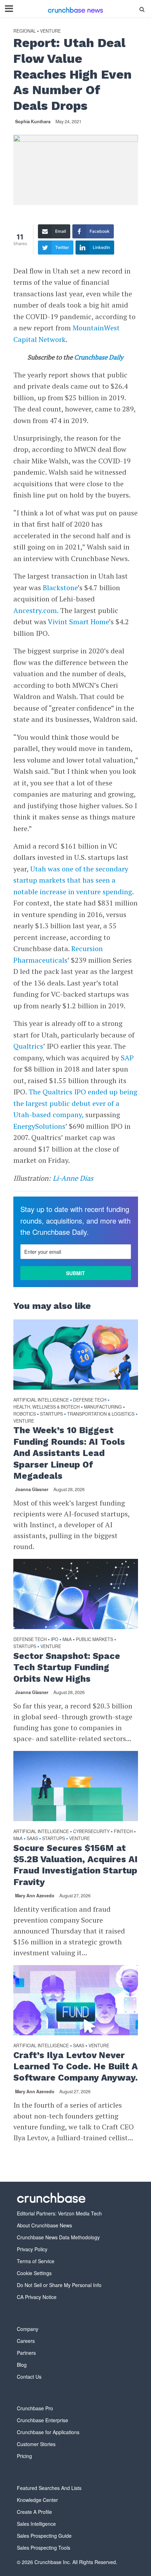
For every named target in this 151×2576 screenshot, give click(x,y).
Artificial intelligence (41, 1400)
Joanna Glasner (32, 1489)
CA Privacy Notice (37, 2297)
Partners (26, 2353)
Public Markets (94, 1639)
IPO (55, 1639)
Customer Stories (36, 2444)
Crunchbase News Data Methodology (58, 2237)
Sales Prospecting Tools (44, 2548)
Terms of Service (36, 2261)
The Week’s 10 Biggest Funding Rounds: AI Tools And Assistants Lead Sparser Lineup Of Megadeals (69, 1453)
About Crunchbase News (44, 2225)
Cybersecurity (91, 1831)
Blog (22, 2365)
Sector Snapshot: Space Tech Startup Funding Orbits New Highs (67, 1667)
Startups (51, 1414)
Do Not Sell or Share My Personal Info (59, 2285)
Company (28, 2329)
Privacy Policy (32, 2249)
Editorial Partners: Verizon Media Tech (59, 2213)
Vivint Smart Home (78, 622)
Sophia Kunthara (33, 121)
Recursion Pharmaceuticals (58, 954)
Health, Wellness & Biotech (47, 1407)
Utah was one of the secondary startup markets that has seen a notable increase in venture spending (73, 880)
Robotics (25, 1414)
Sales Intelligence (36, 2524)
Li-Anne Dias (73, 1178)
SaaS (32, 1839)
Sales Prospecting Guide (44, 2536)
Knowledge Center (37, 2500)
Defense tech (90, 1400)
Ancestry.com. (36, 610)
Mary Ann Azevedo (35, 1896)
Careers (26, 2341)
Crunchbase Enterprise (42, 2420)
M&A (67, 1639)
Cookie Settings (34, 2273)
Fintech (123, 1831)
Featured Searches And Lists (49, 2488)
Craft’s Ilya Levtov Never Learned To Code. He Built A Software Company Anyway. (75, 2067)
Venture (50, 31)
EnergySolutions (39, 1126)
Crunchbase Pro (35, 2408)
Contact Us (29, 2377)
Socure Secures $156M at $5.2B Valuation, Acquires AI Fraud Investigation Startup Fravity (75, 1865)
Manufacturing (103, 1407)
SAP (127, 1058)
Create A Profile (34, 2512)
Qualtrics (28, 1046)
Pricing (24, 2456)
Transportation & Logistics (101, 1414)
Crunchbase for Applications (48, 2432)
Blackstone (60, 588)
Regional (25, 31)
